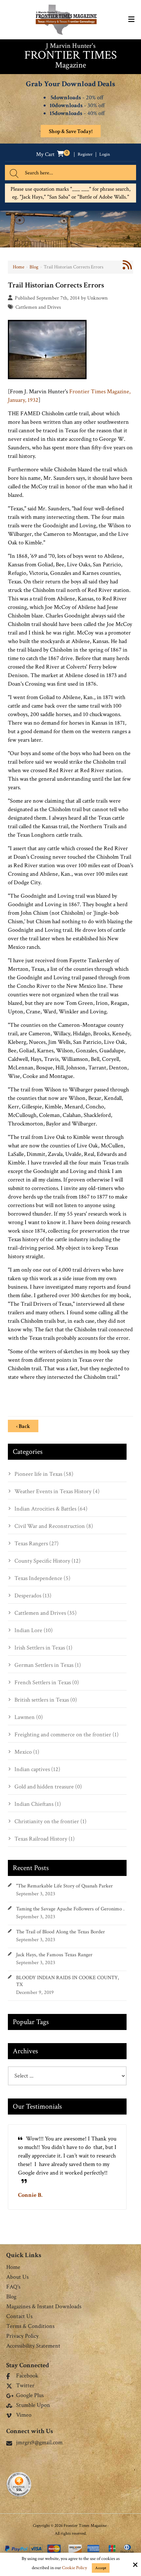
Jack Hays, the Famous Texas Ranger (54, 1955)
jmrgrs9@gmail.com (39, 2442)
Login (105, 155)
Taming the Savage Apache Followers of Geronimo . (70, 1909)
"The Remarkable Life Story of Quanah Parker (64, 1886)
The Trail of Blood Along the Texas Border (60, 1932)
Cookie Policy (74, 2568)
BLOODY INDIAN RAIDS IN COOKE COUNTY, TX (68, 1981)
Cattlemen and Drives (38, 307)
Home (19, 267)
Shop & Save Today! (71, 131)
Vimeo (24, 2415)
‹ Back (23, 1426)
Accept (101, 2568)
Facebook (27, 2376)
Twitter (25, 2386)
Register (85, 155)
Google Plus (30, 2396)
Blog (34, 267)
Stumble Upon (33, 2406)
